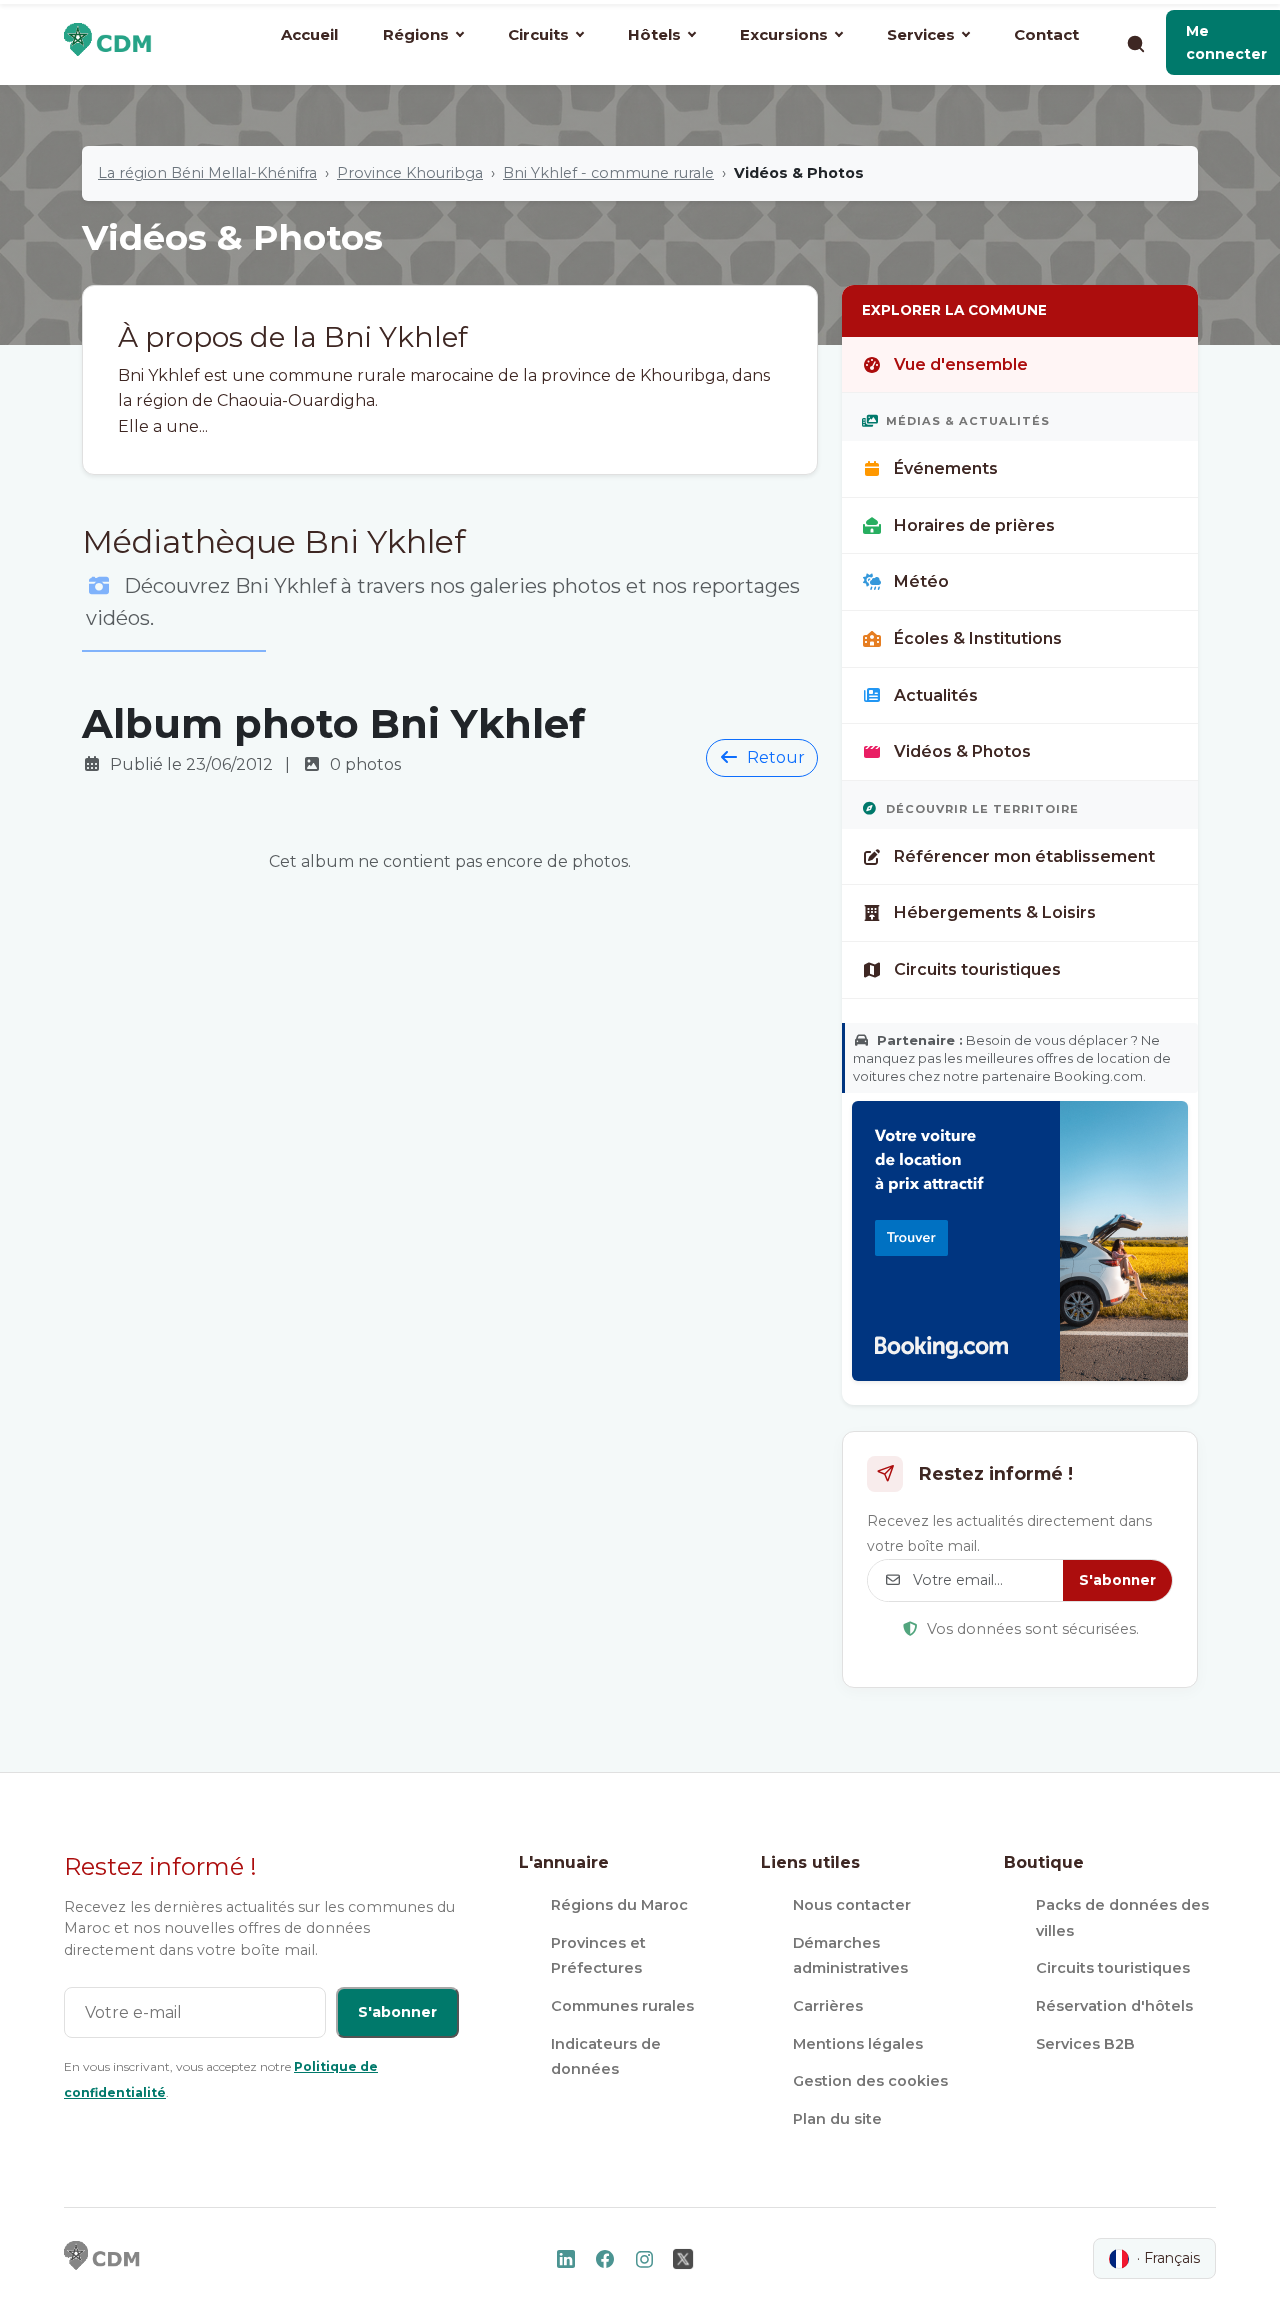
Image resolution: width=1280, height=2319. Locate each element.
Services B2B (1085, 2044)
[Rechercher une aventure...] (1135, 43)
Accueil (309, 34)
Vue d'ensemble (961, 364)
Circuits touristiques (977, 969)
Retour (776, 757)
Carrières (828, 2006)
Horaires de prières (974, 525)
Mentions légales (858, 2044)
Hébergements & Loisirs (995, 912)
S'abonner (1117, 1580)
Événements (946, 468)
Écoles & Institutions (978, 638)
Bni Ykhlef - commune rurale (608, 173)
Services (921, 34)
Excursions (784, 34)
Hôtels (654, 34)
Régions (416, 34)
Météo (921, 581)
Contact (1046, 34)
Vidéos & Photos (962, 751)
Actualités (936, 695)
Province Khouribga (410, 173)
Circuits (538, 34)
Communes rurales (622, 2006)
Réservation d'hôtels (1114, 2006)
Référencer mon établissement (1024, 856)
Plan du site (837, 2119)
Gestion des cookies (870, 2081)
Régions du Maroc (619, 1905)
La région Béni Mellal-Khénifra (207, 173)
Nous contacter (852, 1905)
